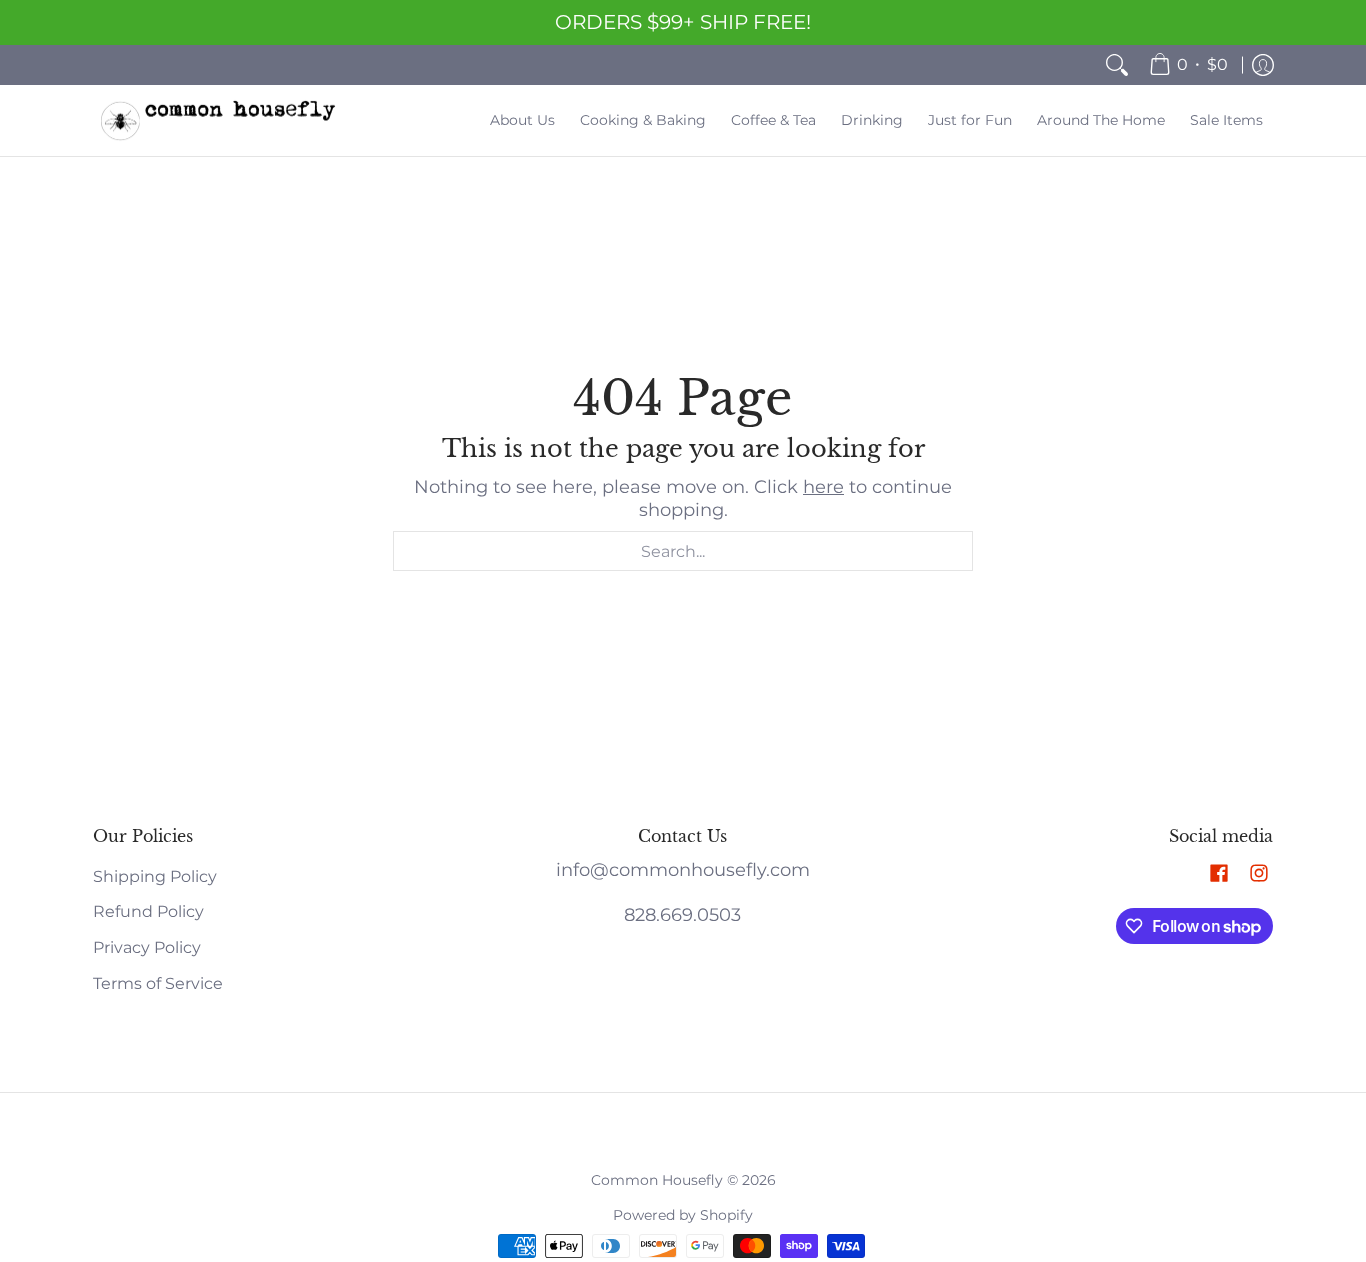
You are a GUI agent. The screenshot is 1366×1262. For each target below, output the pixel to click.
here (823, 487)
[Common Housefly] (218, 120)
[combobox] (683, 551)
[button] (1219, 874)
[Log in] (1263, 65)
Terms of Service (158, 983)
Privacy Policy (147, 947)
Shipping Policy (155, 876)
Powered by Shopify (683, 1215)
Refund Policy (148, 911)
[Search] (1117, 65)
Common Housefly (657, 1180)
